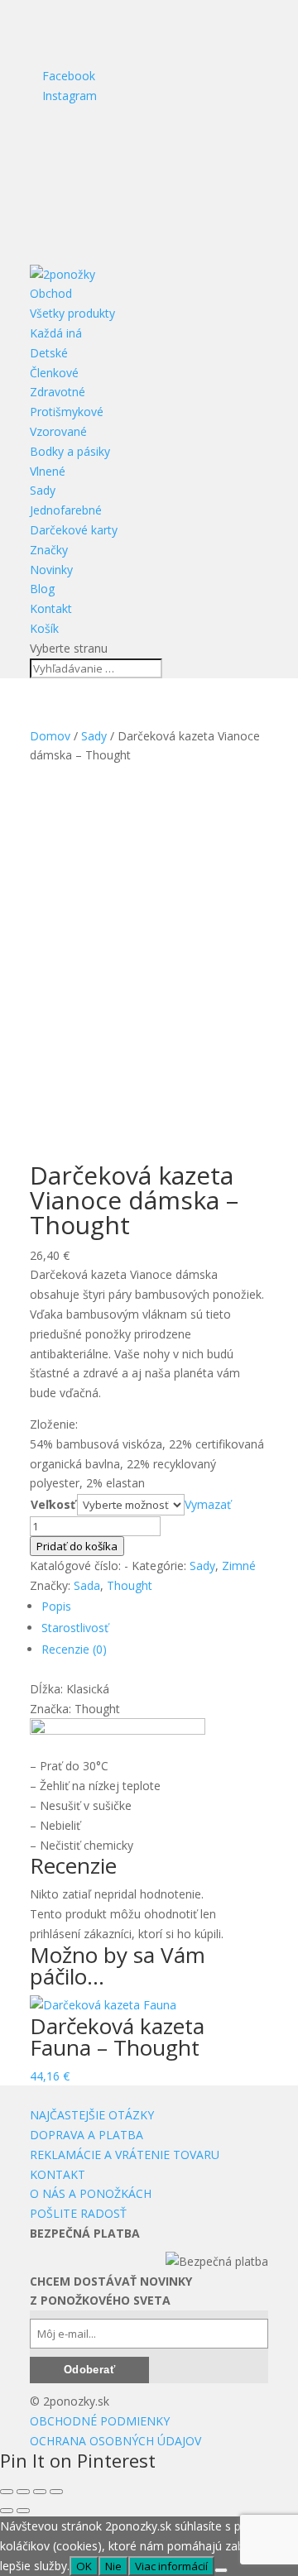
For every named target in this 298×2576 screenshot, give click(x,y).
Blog (42, 589)
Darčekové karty (74, 530)
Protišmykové (67, 412)
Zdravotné (58, 392)
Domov (50, 736)
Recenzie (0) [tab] (74, 1649)
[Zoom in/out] (7, 2492)
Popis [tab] (56, 1606)
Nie (113, 2566)
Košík (44, 628)
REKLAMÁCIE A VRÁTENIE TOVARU (125, 2155)
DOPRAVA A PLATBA (87, 2135)
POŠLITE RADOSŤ (78, 2213)
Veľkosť (53, 1504)
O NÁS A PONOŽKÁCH (91, 2193)
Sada (87, 1585)
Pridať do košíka (77, 1546)
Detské (49, 353)
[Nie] (221, 2570)
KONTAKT (58, 2174)
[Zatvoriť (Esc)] (56, 2492)
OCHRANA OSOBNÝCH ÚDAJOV (115, 2441)
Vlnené (48, 471)
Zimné (239, 1566)
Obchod (51, 293)
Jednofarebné (66, 510)
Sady (43, 490)
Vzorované (58, 431)
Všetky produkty (72, 313)
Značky (49, 550)
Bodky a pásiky (70, 451)
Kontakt (51, 608)
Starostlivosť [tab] (75, 1628)
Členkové (54, 373)
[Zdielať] (40, 2492)
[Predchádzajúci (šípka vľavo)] (7, 2511)
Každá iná (56, 333)
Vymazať (208, 1504)
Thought (130, 1585)
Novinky (51, 570)
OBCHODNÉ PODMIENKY (100, 2421)
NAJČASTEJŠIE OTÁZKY (92, 2115)
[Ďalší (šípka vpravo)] (23, 2511)
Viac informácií (171, 2566)
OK (84, 2566)
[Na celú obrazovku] (23, 2492)
